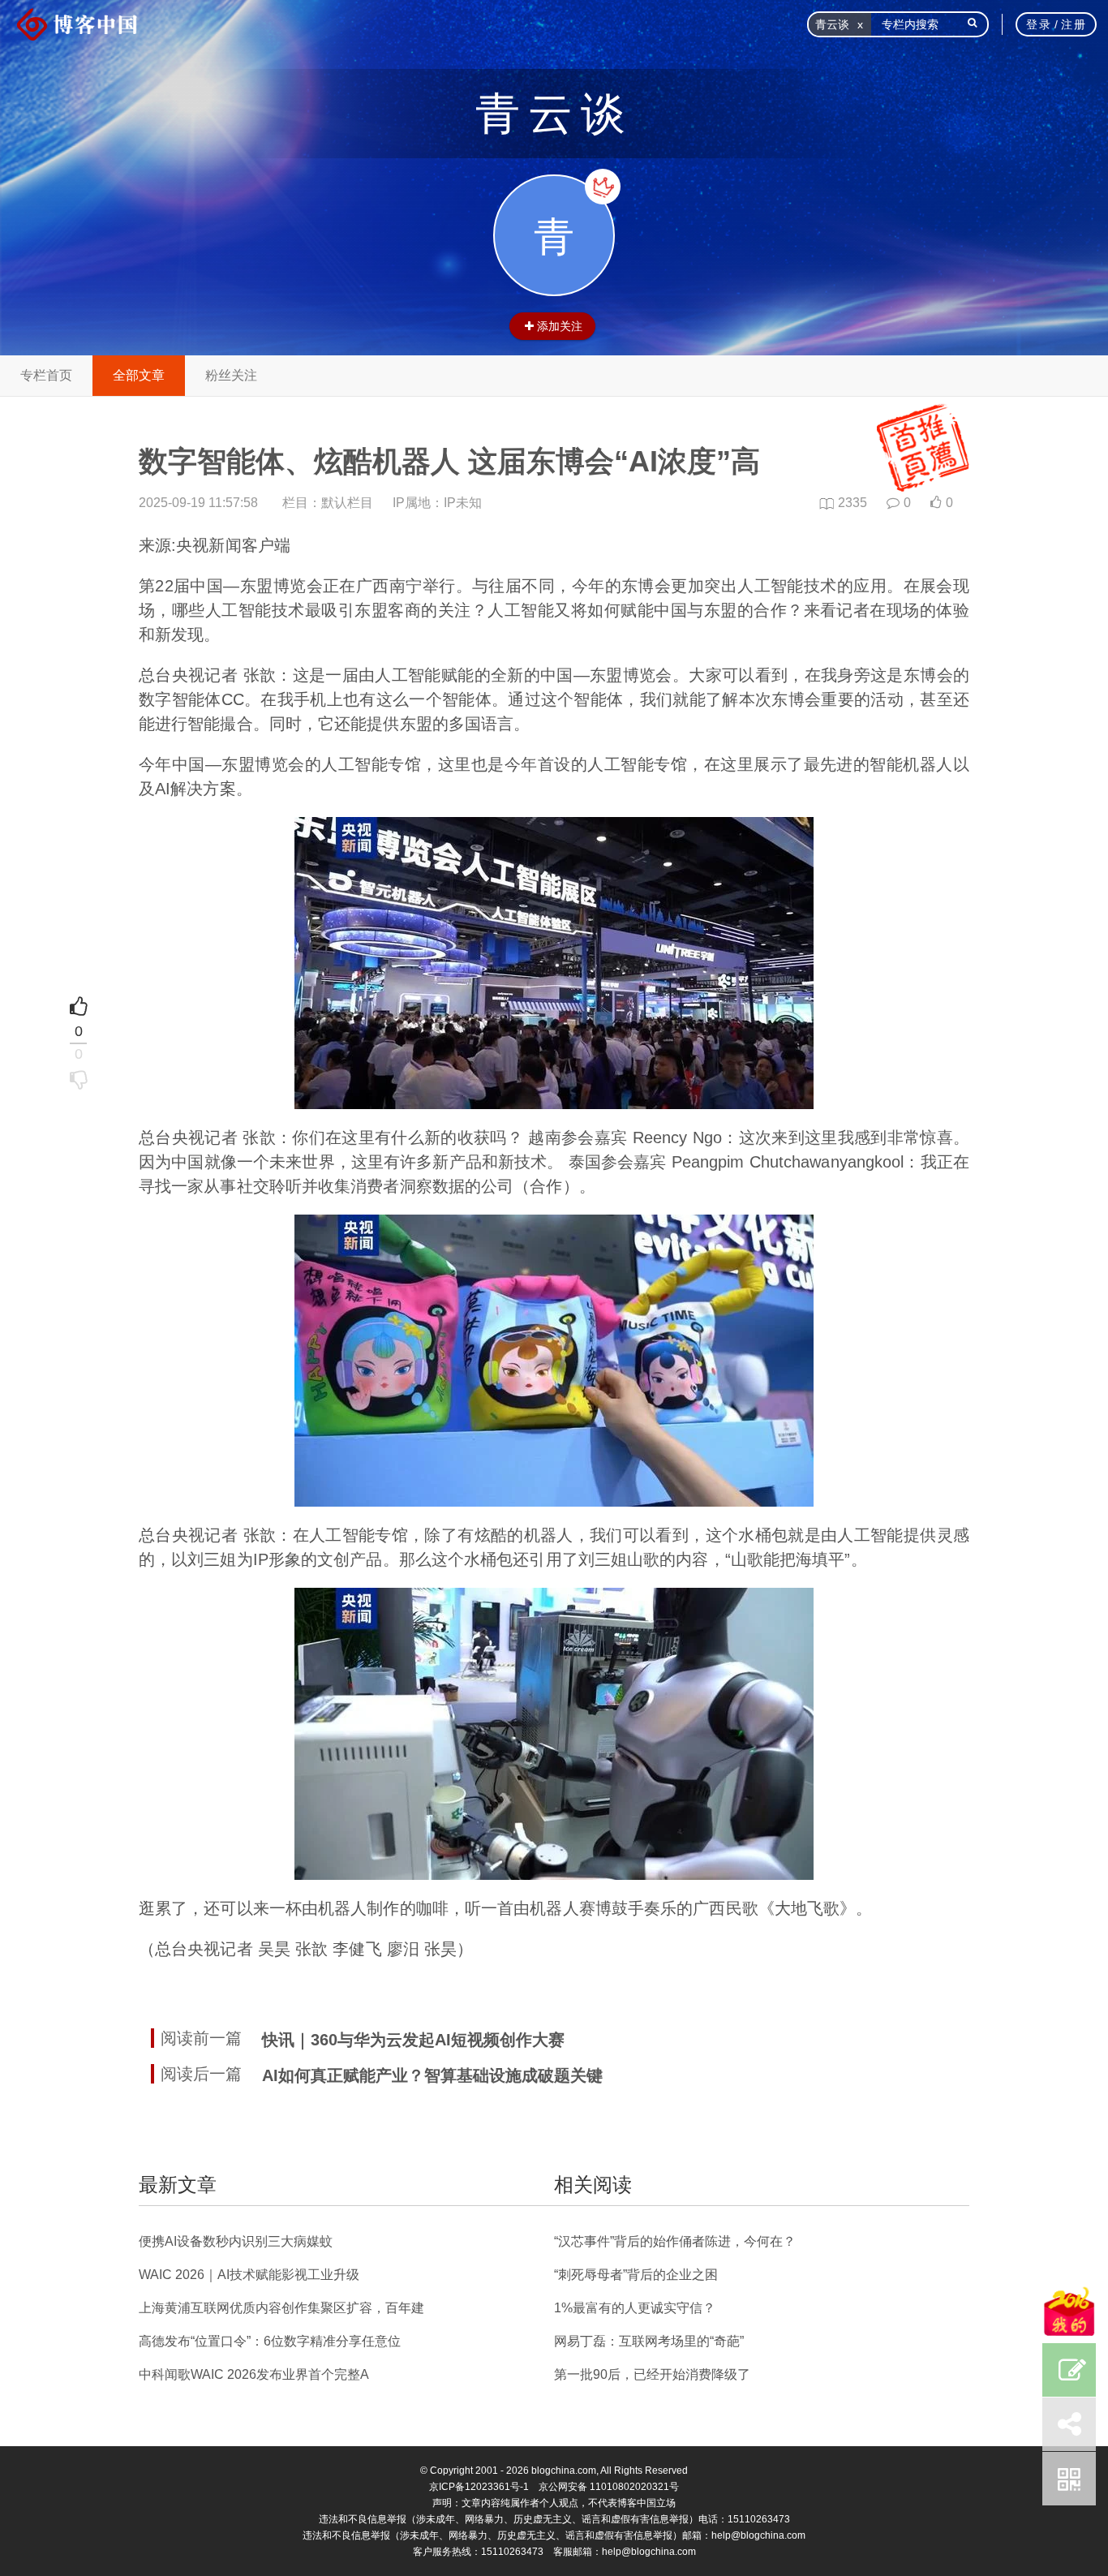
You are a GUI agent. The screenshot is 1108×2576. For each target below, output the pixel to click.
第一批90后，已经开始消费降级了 (652, 2374)
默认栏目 (347, 503)
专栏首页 (46, 375)
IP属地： (437, 503)
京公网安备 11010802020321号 (609, 2487)
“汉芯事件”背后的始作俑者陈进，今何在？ (675, 2241)
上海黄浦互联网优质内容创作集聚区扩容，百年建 (281, 2308)
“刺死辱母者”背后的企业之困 (636, 2275)
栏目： (328, 503)
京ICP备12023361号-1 (479, 2487)
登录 (1039, 24)
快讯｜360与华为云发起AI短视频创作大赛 (413, 2040)
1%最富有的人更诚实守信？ (635, 2308)
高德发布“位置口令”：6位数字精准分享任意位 (270, 2341)
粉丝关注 (231, 375)
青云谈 (554, 114)
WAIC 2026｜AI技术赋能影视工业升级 (249, 2275)
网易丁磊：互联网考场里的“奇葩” (649, 2341)
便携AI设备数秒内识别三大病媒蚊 (236, 2241)
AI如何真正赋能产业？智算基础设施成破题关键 (432, 2075)
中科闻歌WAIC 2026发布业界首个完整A (254, 2374)
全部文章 (139, 375)
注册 (1074, 24)
